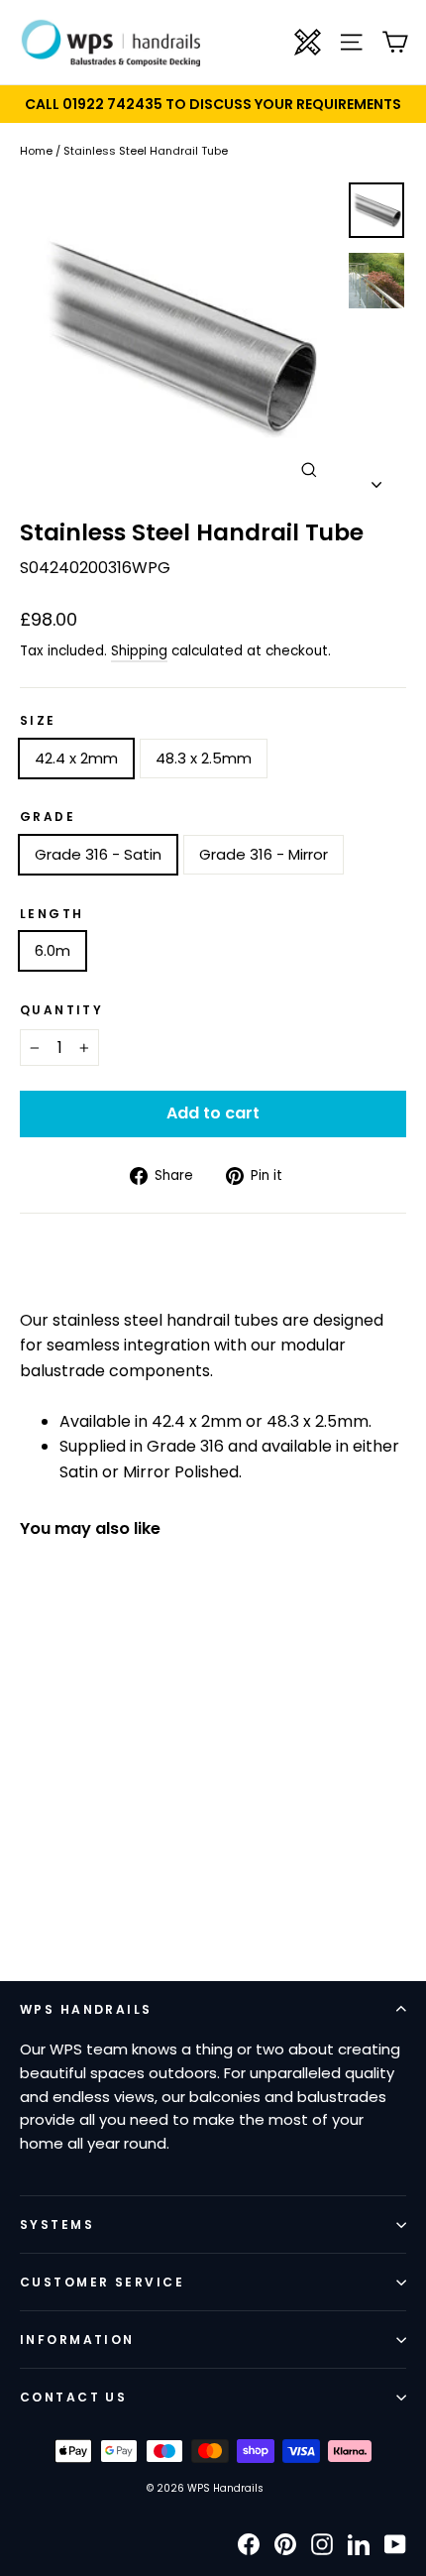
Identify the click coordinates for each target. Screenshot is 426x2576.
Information (77, 2340)
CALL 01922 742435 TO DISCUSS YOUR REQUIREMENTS (213, 104)
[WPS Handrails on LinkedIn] (359, 2544)
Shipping (139, 651)
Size (38, 721)
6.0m (53, 950)
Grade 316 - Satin (98, 854)
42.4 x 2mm (76, 758)
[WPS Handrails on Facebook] (249, 2544)
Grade (48, 817)
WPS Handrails (86, 2009)
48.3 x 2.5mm (204, 758)
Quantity (61, 1010)
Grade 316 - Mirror (264, 854)
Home (36, 151)
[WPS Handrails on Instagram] (322, 2544)
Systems (57, 2225)
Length (52, 914)
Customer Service (102, 2282)
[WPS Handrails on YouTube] (395, 2544)
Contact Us (73, 2397)
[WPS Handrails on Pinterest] (285, 2544)
